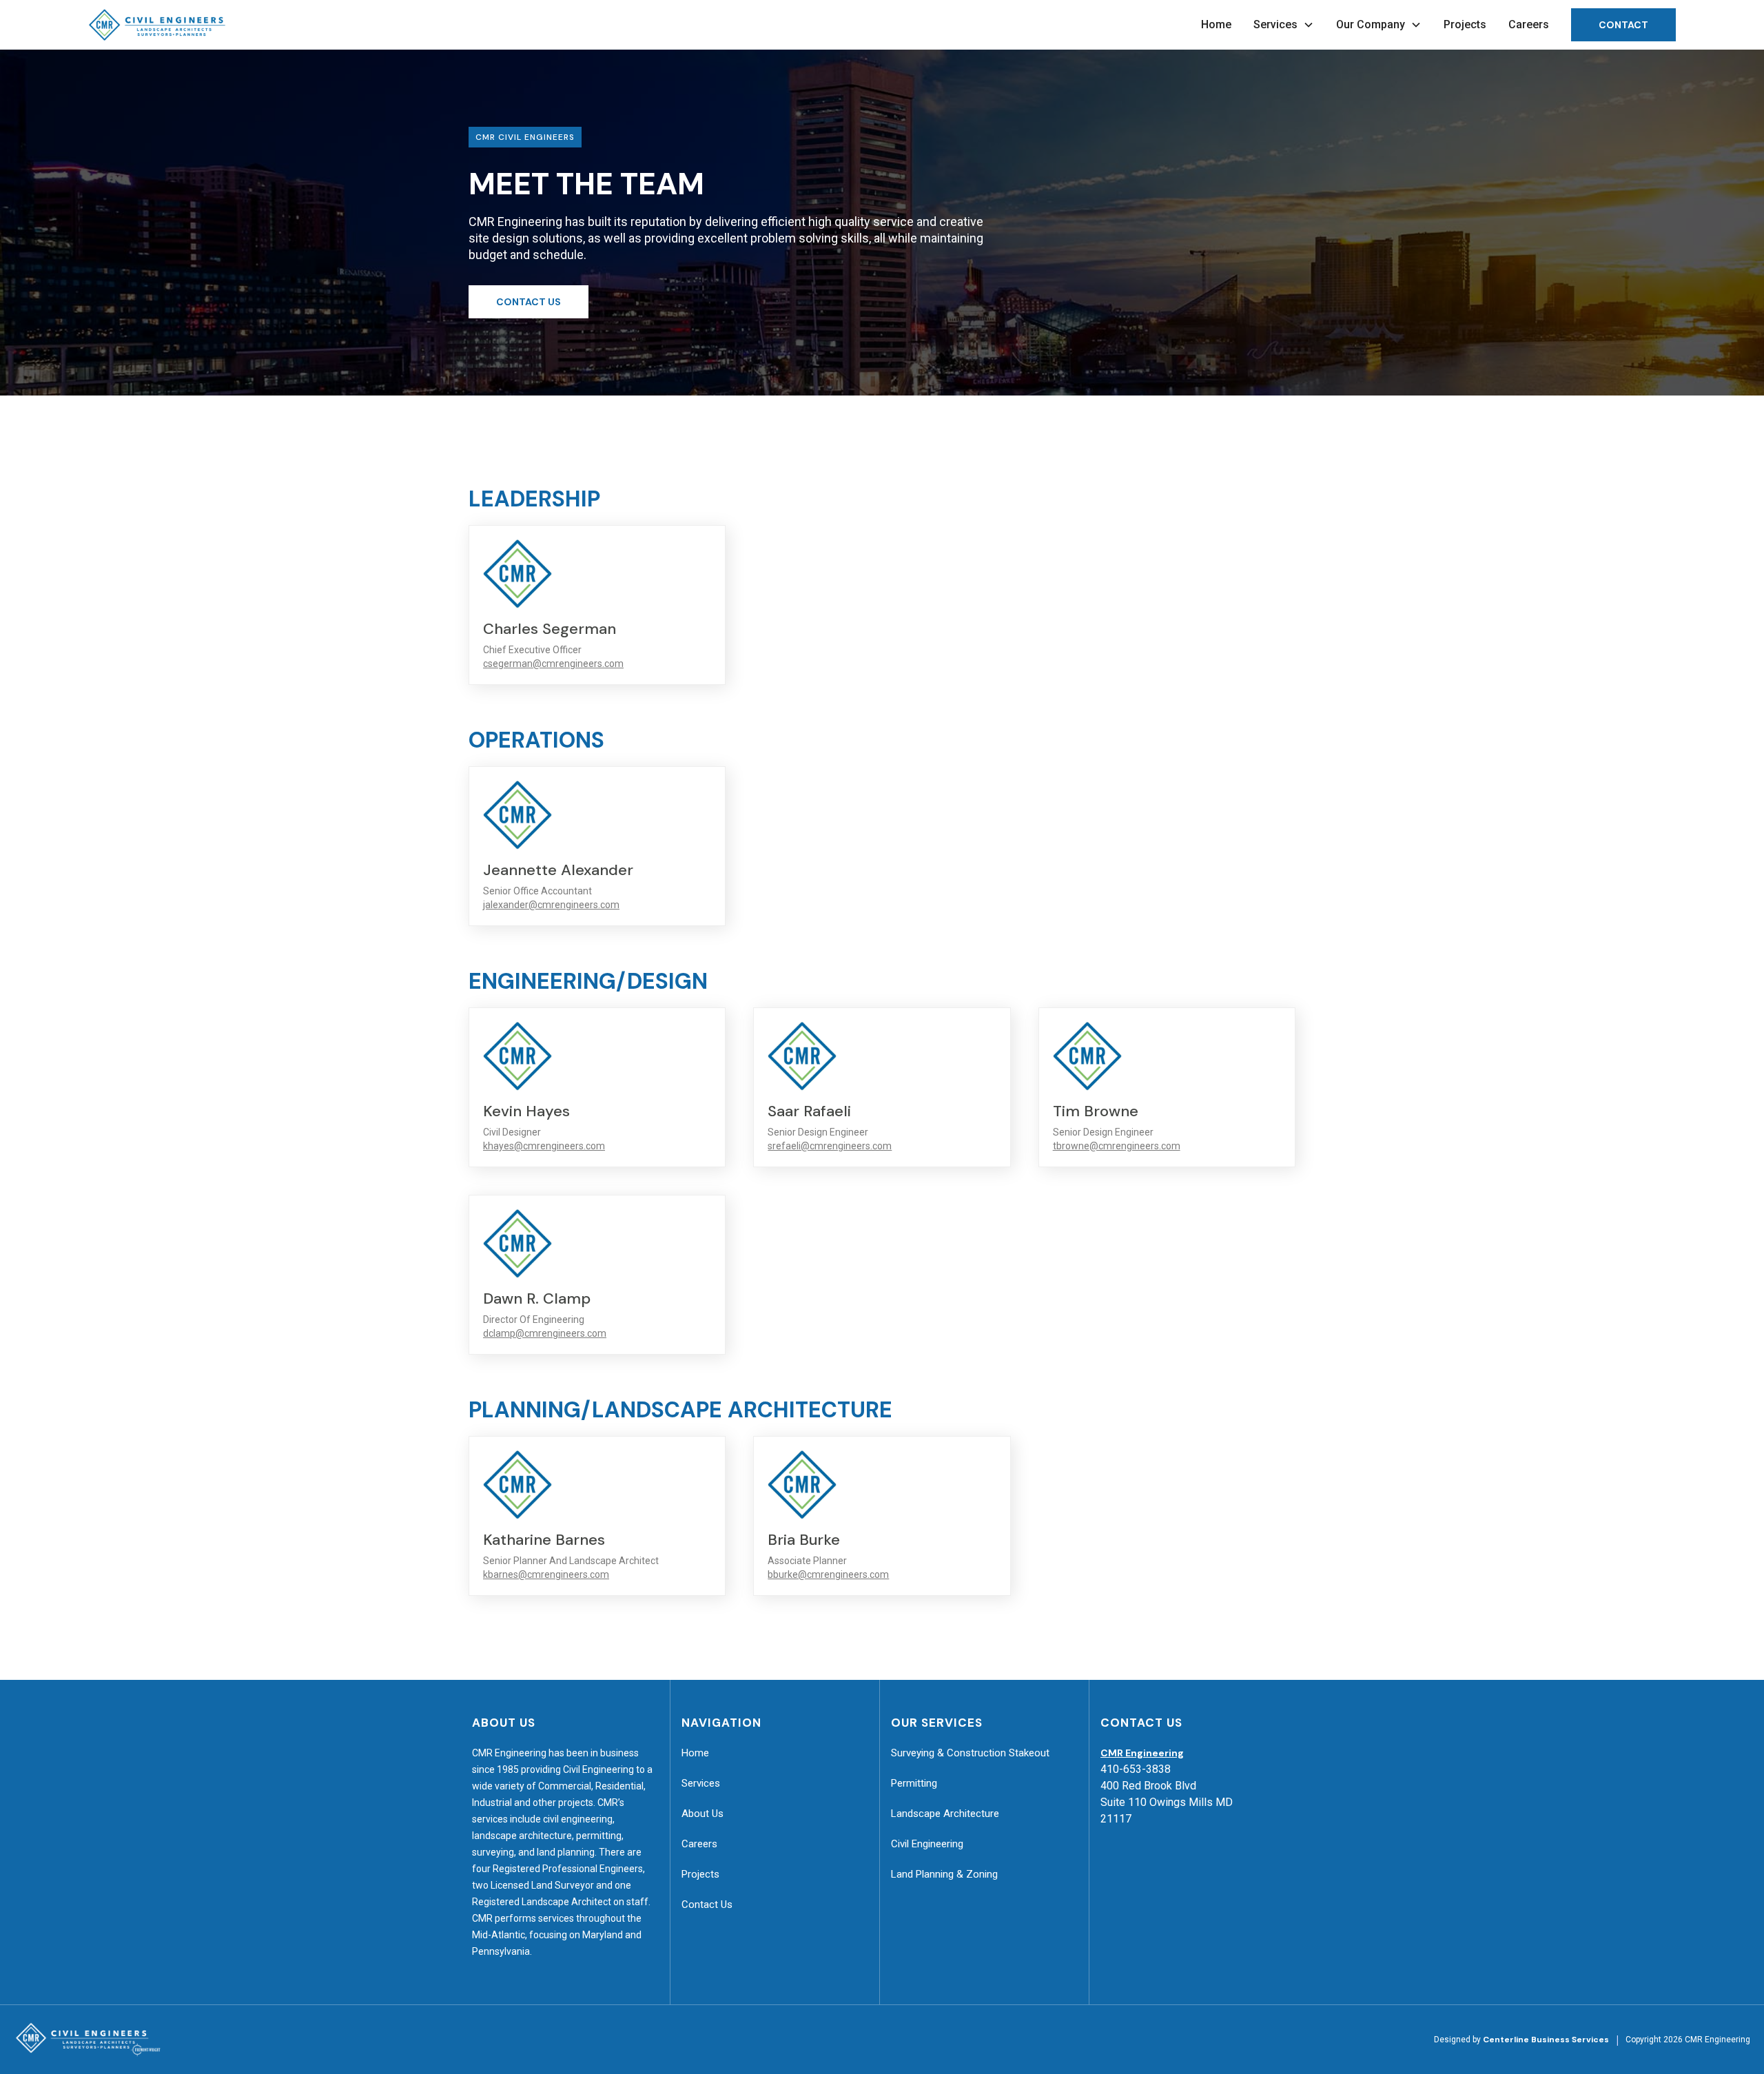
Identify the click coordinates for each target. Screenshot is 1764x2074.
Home (1216, 24)
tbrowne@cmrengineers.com (1117, 1146)
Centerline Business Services (1546, 2040)
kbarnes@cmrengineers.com (546, 1574)
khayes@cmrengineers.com (544, 1146)
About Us (702, 1814)
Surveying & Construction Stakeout (970, 1753)
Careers (1529, 24)
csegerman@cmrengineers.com (553, 664)
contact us (529, 302)
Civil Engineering (927, 1844)
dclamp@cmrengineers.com (545, 1333)
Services (701, 1783)
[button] (1284, 25)
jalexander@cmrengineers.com (551, 905)
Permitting (914, 1783)
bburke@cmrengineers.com (828, 1574)
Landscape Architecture (945, 1814)
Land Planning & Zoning (944, 1874)
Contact (1623, 25)
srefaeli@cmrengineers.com (830, 1146)
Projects (1465, 24)
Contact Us (707, 1904)
